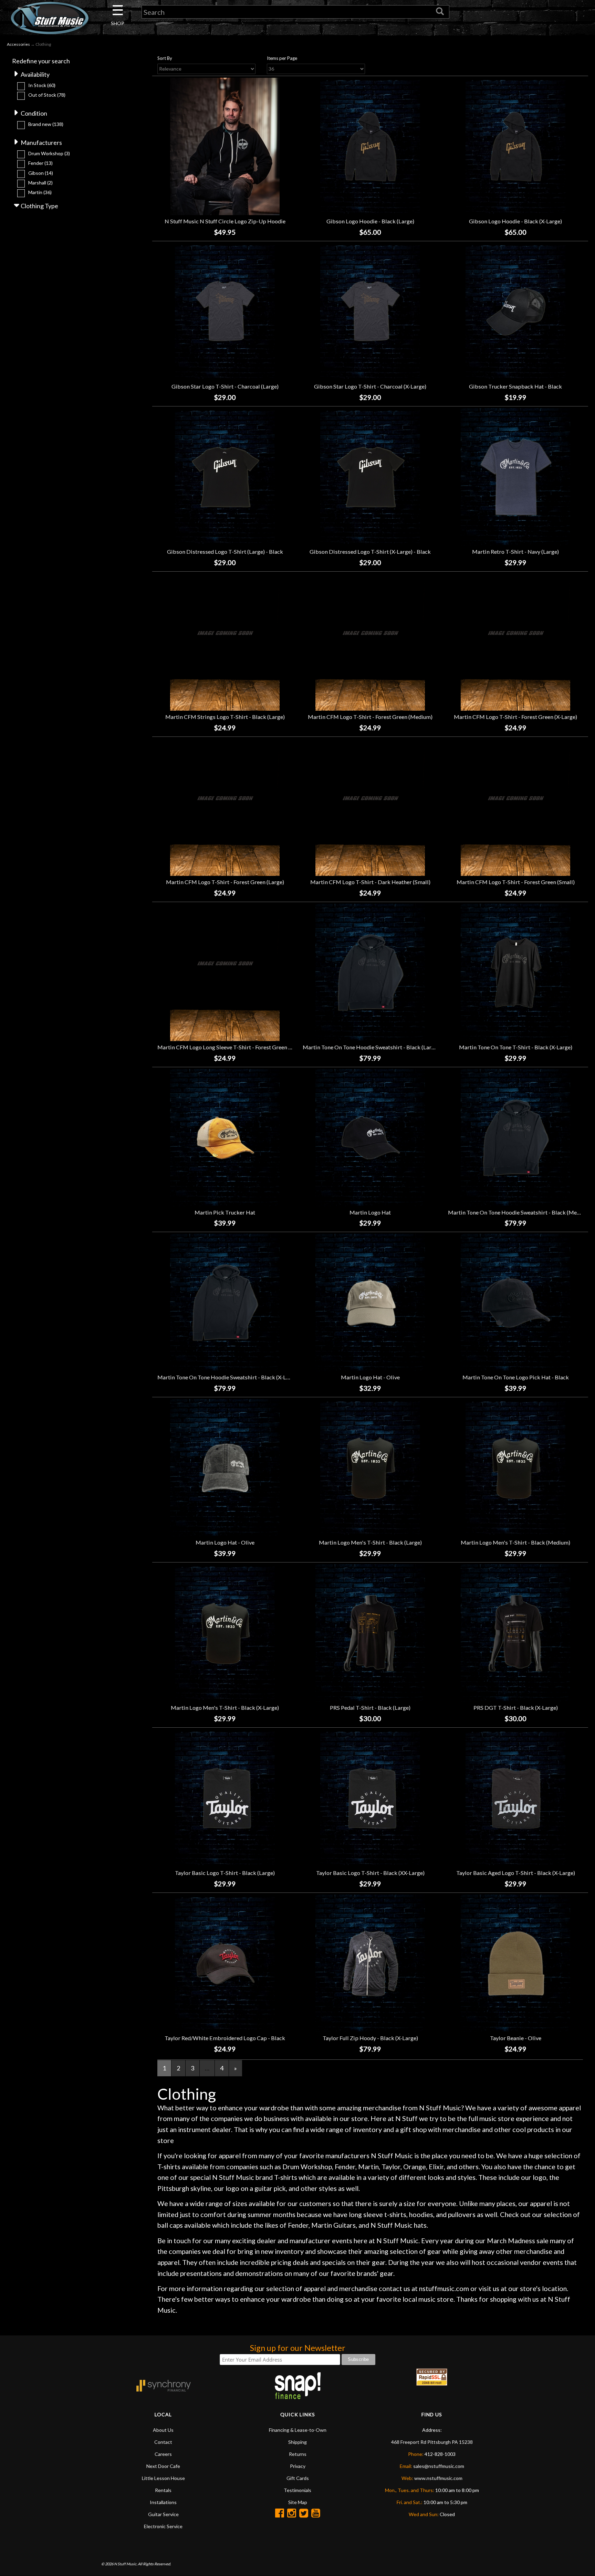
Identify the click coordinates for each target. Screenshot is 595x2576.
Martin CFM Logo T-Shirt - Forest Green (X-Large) (515, 717)
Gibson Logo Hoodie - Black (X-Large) (515, 221)
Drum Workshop (49, 153)
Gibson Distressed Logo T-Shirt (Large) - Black (225, 552)
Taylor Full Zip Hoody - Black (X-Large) (370, 2038)
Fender (40, 163)
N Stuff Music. (126, 2564)
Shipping (297, 2442)
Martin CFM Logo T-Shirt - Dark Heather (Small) (370, 882)
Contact (163, 2442)
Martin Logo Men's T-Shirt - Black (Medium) (515, 1542)
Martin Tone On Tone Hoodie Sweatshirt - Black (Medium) (519, 1212)
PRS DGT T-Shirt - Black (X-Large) (516, 1708)
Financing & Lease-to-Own (298, 2430)
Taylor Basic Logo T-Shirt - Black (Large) (225, 1873)
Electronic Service (163, 2526)
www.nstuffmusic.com (438, 2478)
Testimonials (297, 2490)
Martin (40, 192)
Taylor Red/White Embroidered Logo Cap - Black (225, 2038)
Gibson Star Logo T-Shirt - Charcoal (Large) (225, 386)
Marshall (40, 183)
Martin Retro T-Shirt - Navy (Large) (515, 552)
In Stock (42, 85)
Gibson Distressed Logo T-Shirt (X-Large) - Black (370, 552)
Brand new (46, 124)
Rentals (163, 2490)
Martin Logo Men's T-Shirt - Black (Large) (370, 1542)
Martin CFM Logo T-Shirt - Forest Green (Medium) (370, 717)
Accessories (18, 44)
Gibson (41, 173)
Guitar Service (163, 2514)
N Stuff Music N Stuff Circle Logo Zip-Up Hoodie (225, 221)
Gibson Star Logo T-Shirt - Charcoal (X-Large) (370, 386)
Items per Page (282, 58)
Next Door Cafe (163, 2466)
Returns (298, 2454)
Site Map (298, 2502)
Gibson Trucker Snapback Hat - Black (515, 386)
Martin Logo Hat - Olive (370, 1377)
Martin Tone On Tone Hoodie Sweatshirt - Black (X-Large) (228, 1377)
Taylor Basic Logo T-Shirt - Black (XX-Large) (370, 1873)
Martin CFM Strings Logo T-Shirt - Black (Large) (225, 717)
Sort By (165, 58)
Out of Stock (47, 95)
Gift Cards (298, 2478)
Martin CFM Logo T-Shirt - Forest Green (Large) (225, 882)
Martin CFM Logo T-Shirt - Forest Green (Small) (516, 882)
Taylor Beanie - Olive (516, 2038)
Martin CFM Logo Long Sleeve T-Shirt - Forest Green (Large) (232, 1047)
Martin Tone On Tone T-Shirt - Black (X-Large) (516, 1047)
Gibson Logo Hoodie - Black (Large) (370, 221)
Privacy (298, 2466)
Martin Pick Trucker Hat (225, 1212)
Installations (163, 2502)
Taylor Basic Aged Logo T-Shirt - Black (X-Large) (516, 1873)
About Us (163, 2430)
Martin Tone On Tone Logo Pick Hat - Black (516, 1377)
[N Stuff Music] (50, 18)
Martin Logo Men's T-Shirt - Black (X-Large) (225, 1708)
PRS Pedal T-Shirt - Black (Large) (370, 1708)
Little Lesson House (163, 2478)
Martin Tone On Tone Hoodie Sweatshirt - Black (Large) (371, 1047)
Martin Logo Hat (370, 1212)
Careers (163, 2454)
